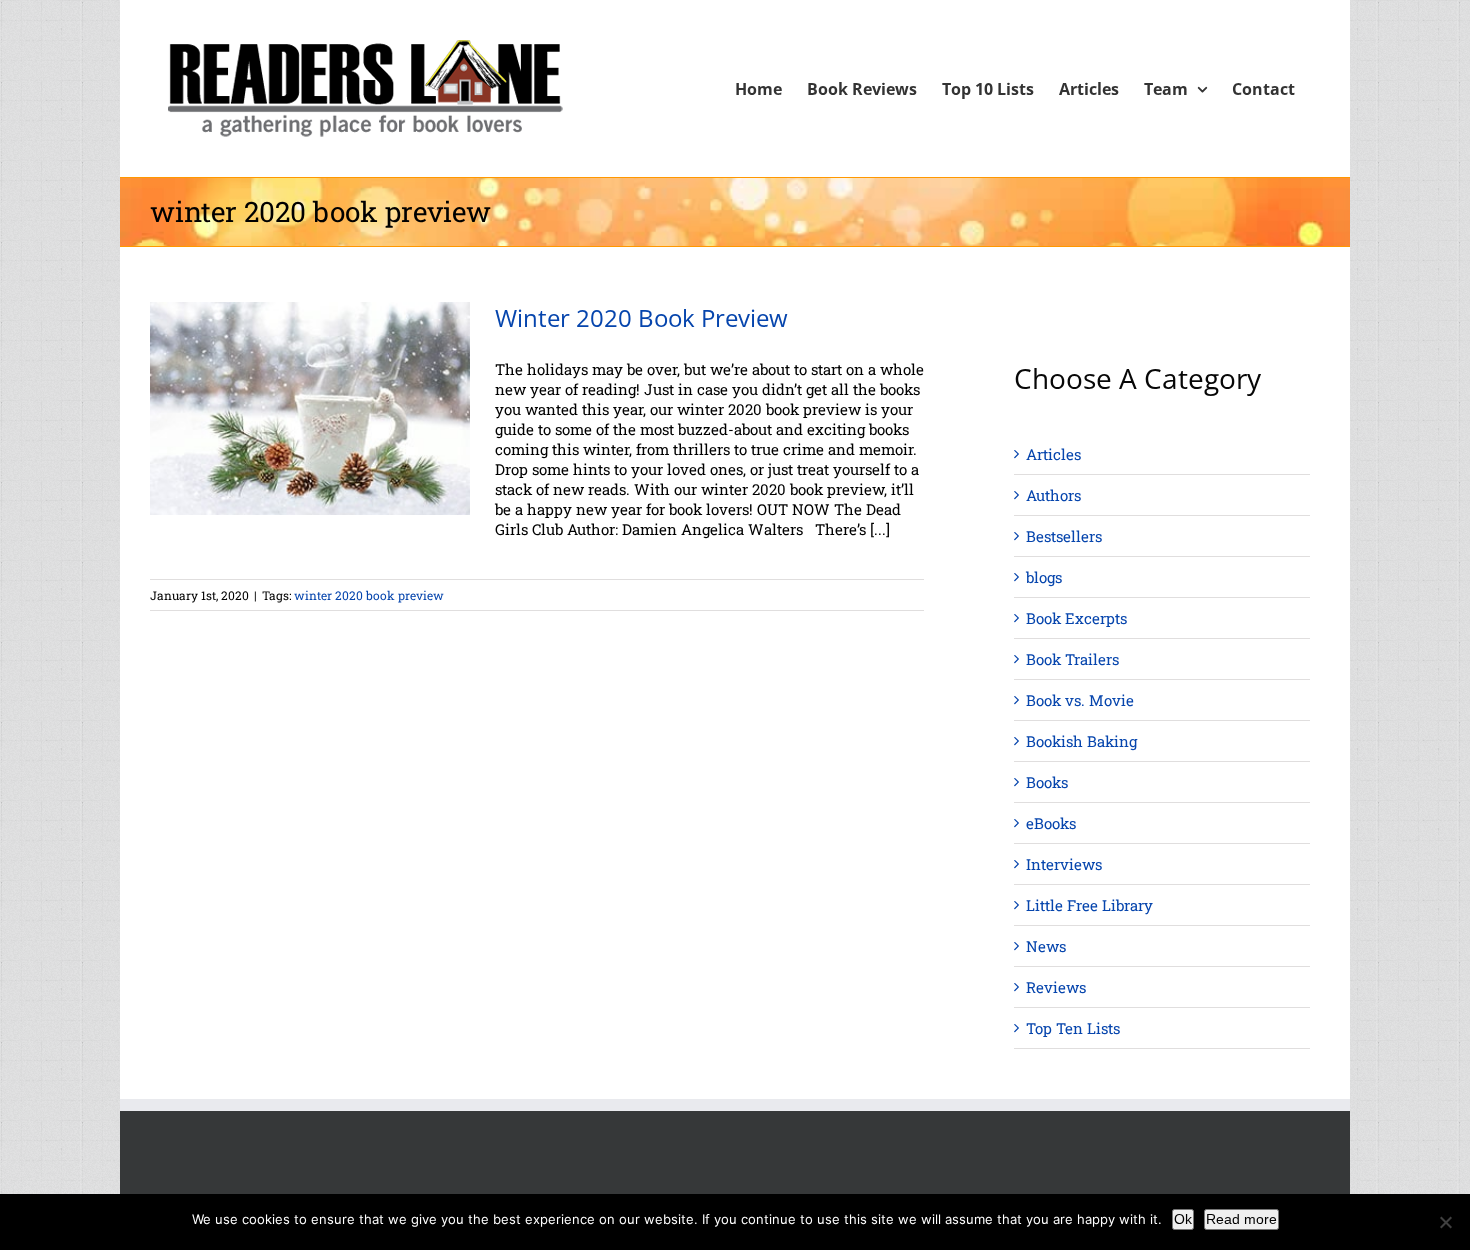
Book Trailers (1072, 659)
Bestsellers (1064, 536)
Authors (1053, 495)
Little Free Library (1089, 905)
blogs (1044, 577)
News (1046, 946)
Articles (1053, 454)
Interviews (1064, 864)
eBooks (1051, 823)
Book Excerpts (1076, 618)
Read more (1241, 1219)
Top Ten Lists (1073, 1028)
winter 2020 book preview (369, 595)
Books (1047, 782)
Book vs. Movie (1080, 700)
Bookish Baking (1081, 741)
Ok (1183, 1219)
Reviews (1056, 987)
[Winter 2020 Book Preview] (310, 408)
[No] (1445, 1222)
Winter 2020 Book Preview (641, 317)
